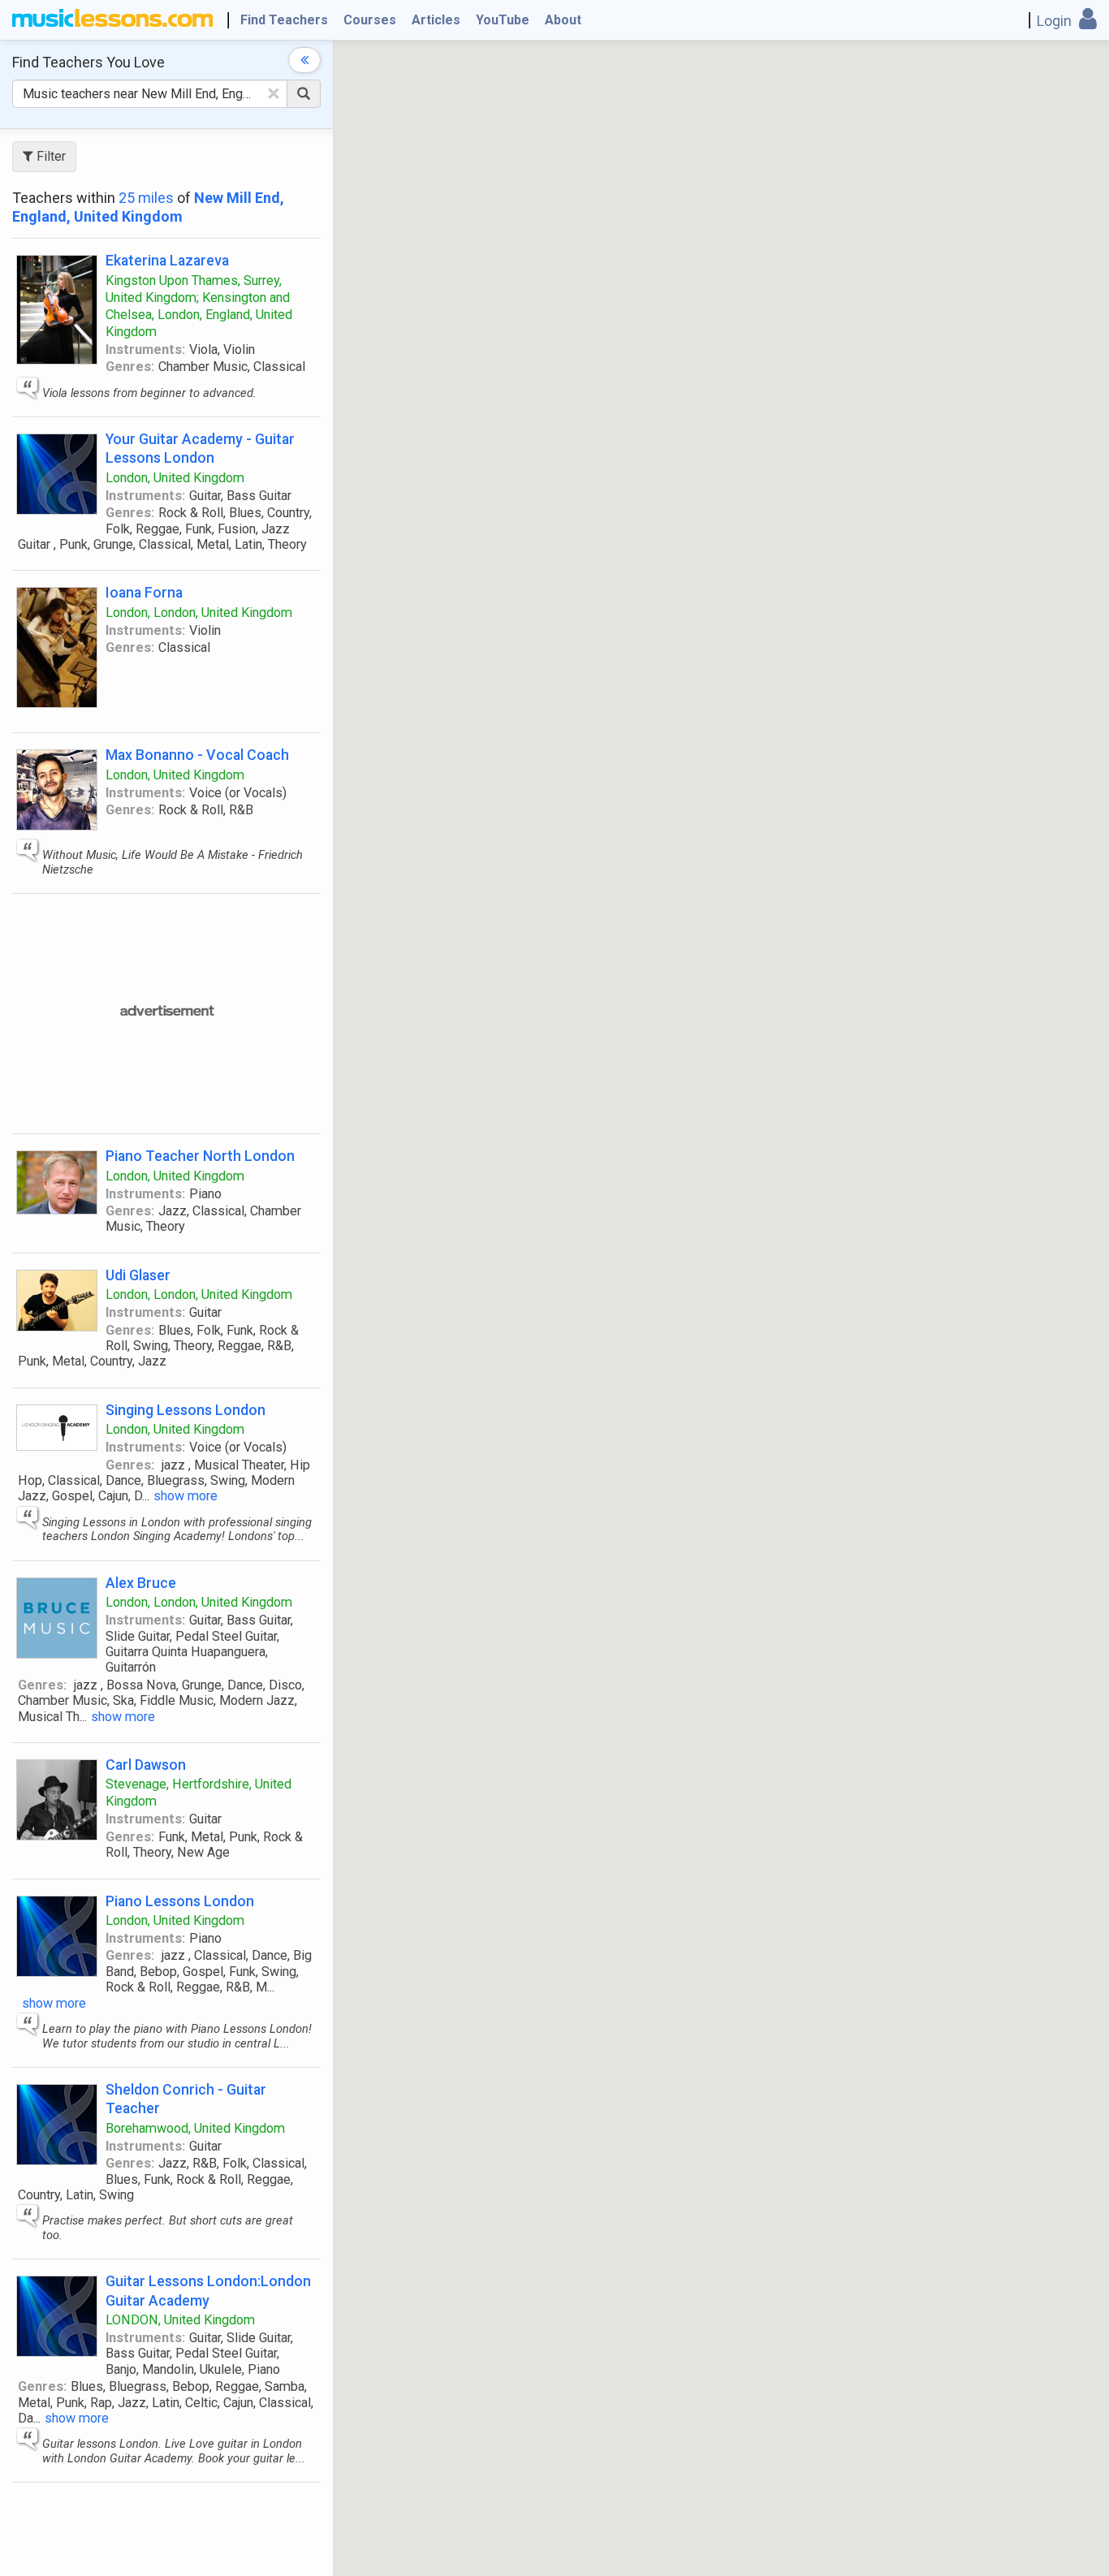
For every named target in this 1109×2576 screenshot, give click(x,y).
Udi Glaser (138, 1275)
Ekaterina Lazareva (167, 260)
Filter (50, 156)
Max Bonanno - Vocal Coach (197, 755)
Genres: (130, 367)
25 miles (146, 198)
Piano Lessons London (180, 1901)
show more (186, 1496)
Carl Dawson (146, 1765)
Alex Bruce (141, 1583)
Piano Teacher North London (200, 1156)
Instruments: (145, 350)
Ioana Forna (144, 592)
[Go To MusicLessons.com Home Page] (112, 20)
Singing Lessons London (186, 1410)
